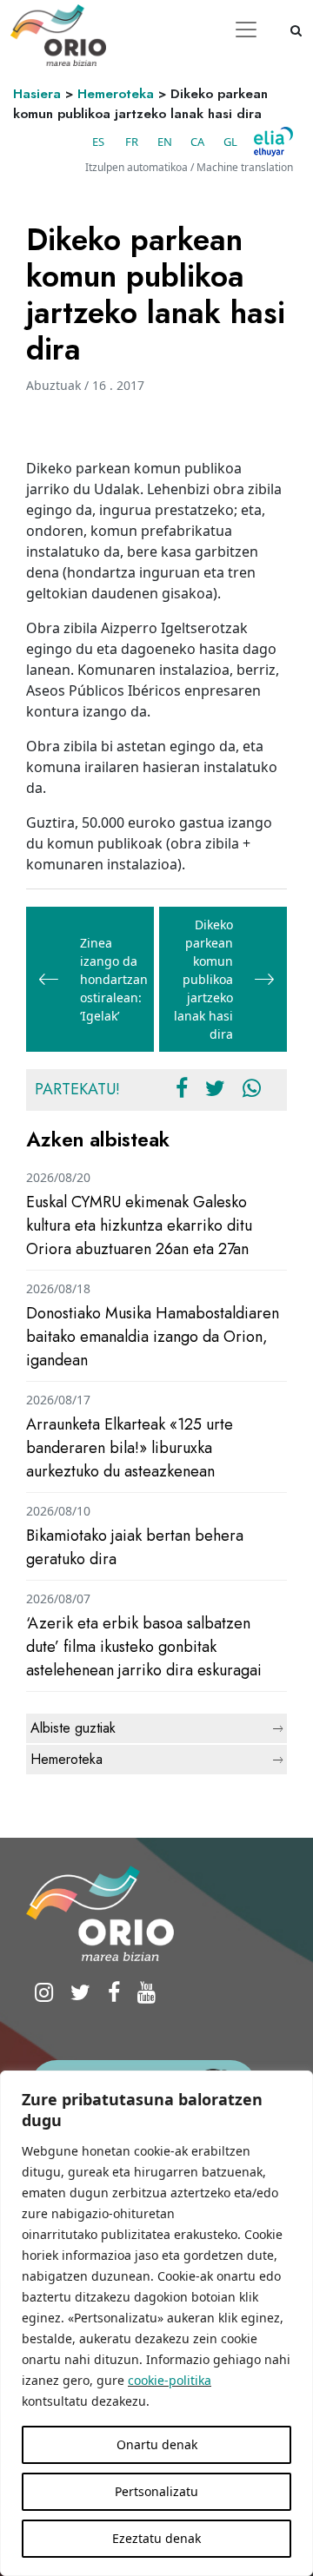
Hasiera (37, 94)
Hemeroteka (116, 94)
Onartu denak (157, 2444)
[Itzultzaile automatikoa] (273, 142)
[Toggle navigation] (246, 30)
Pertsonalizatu (156, 2491)
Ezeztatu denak (156, 2538)
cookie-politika (170, 2380)
